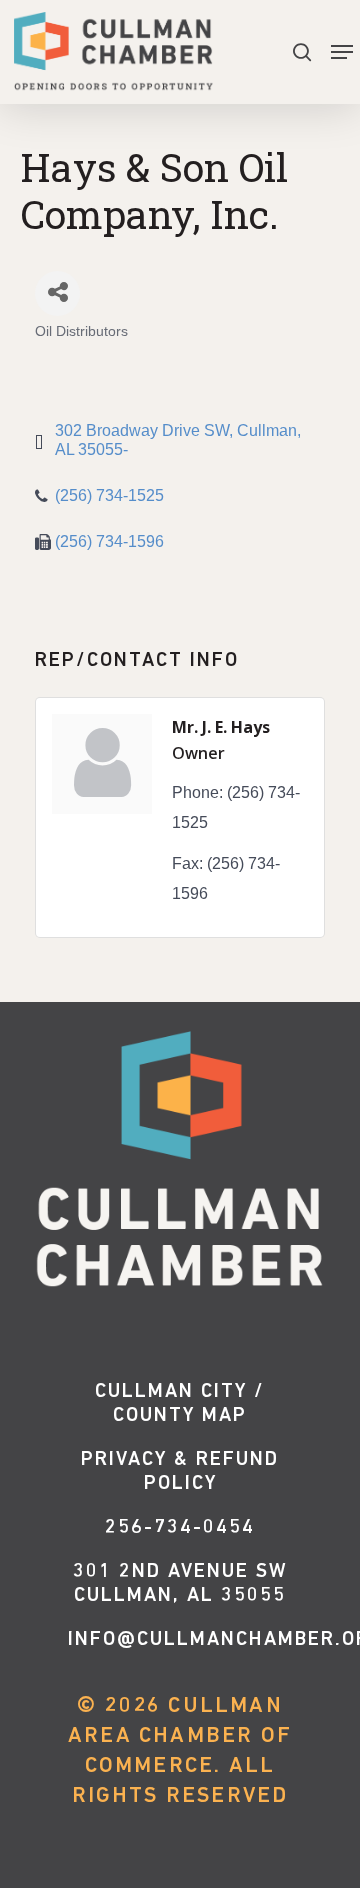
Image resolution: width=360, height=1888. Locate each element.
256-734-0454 (180, 1528)
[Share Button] (57, 293)
